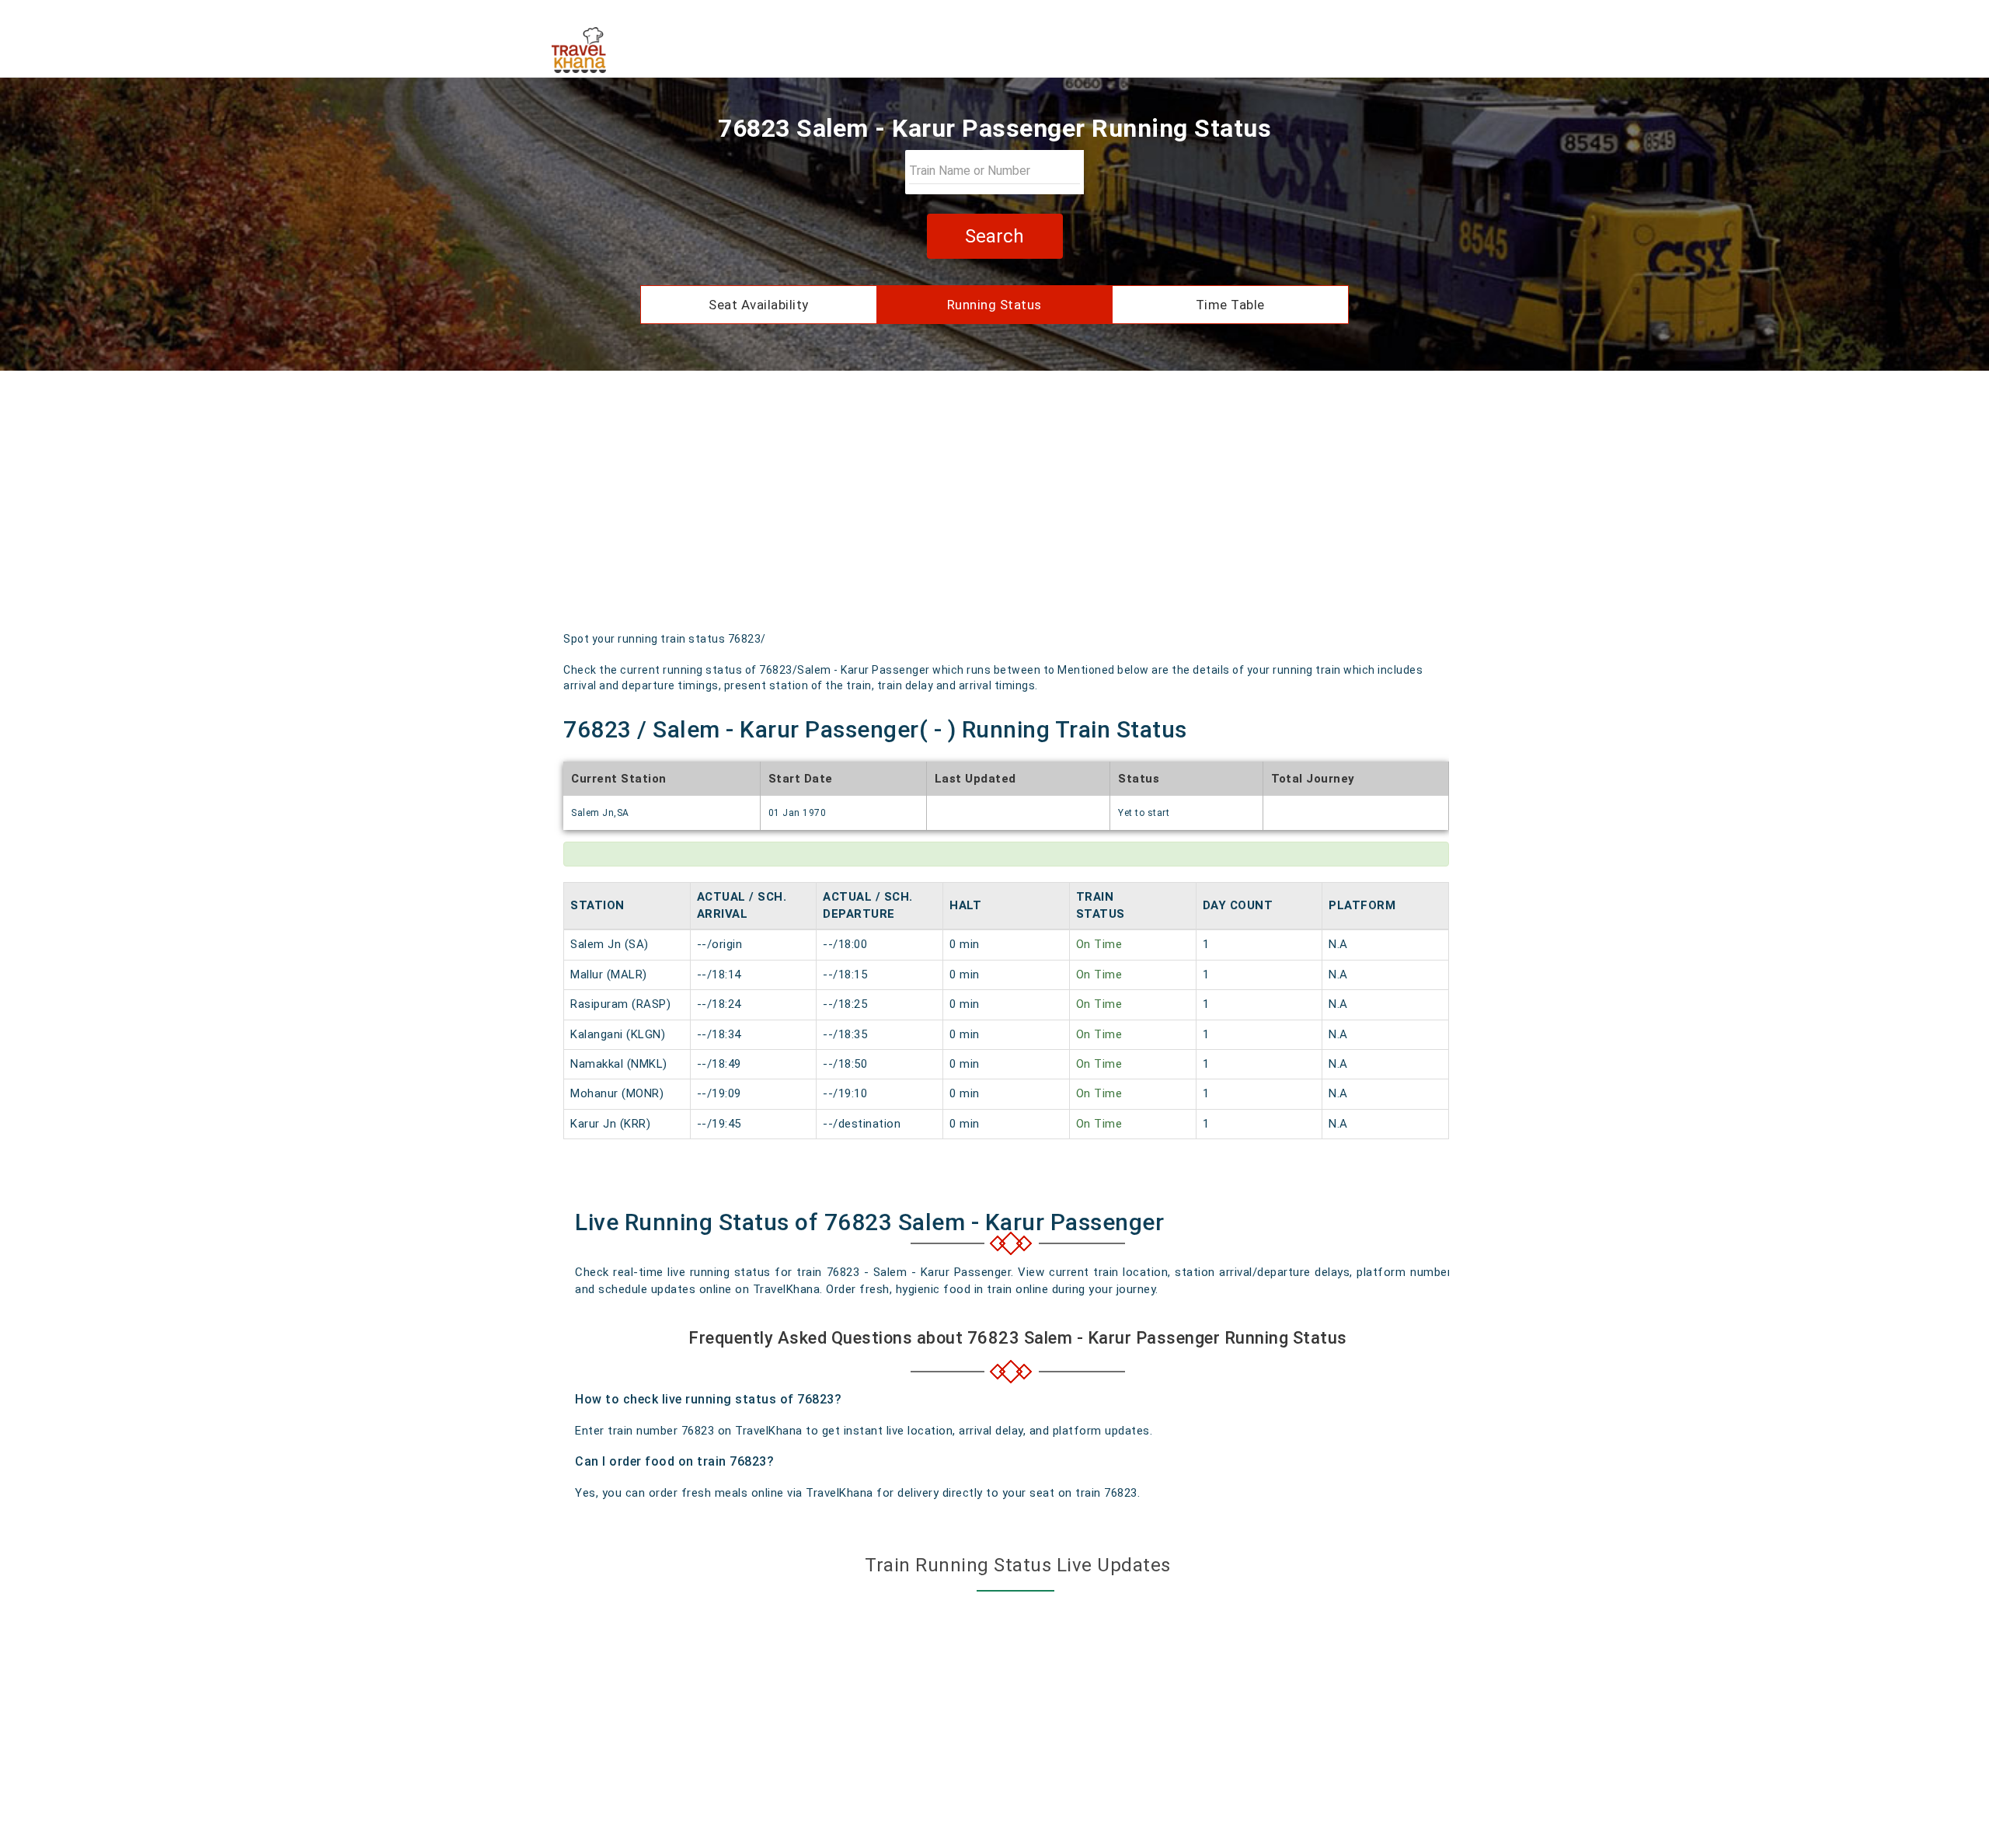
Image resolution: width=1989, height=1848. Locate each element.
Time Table (1230, 305)
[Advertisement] (994, 507)
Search (994, 236)
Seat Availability (759, 305)
